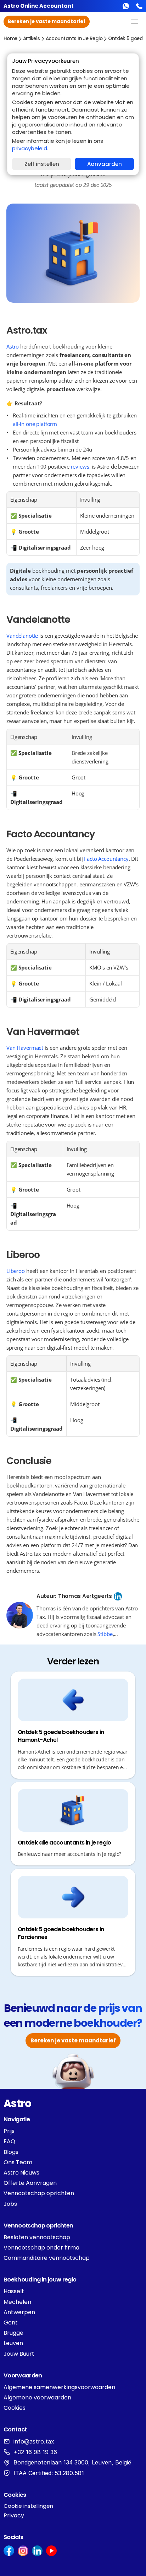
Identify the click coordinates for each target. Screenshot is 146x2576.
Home (10, 39)
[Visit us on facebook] (9, 2551)
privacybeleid (30, 148)
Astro (13, 346)
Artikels (32, 39)
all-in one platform (35, 424)
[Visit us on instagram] (23, 2551)
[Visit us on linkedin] (37, 2551)
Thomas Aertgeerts (85, 1596)
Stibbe (105, 1634)
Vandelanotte (22, 636)
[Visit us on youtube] (51, 2551)
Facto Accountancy (106, 859)
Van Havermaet (25, 1048)
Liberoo (16, 1271)
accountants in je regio (74, 39)
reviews (80, 466)
